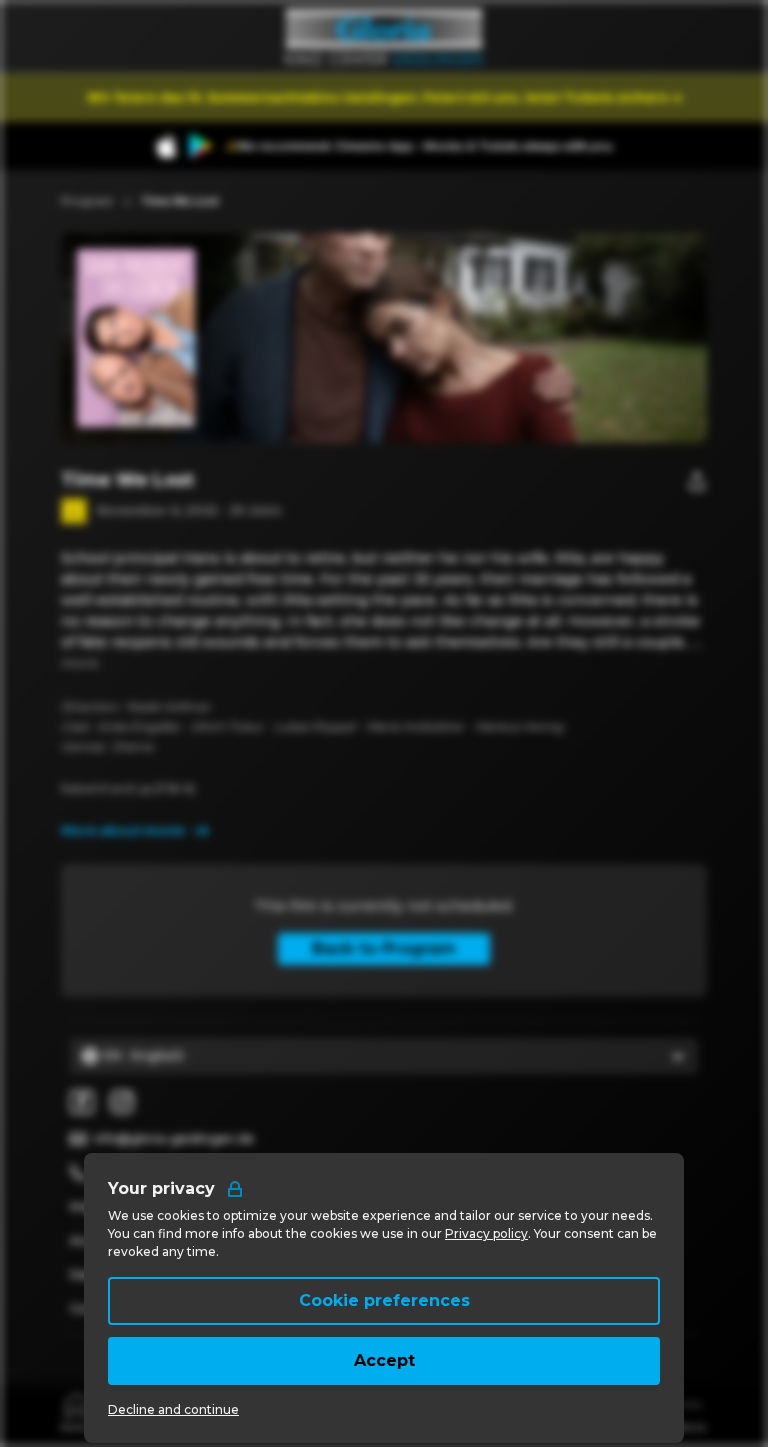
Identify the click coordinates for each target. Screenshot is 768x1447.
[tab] (77, 1411)
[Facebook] (82, 1102)
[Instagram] (122, 1102)
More (80, 663)
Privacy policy (486, 1233)
